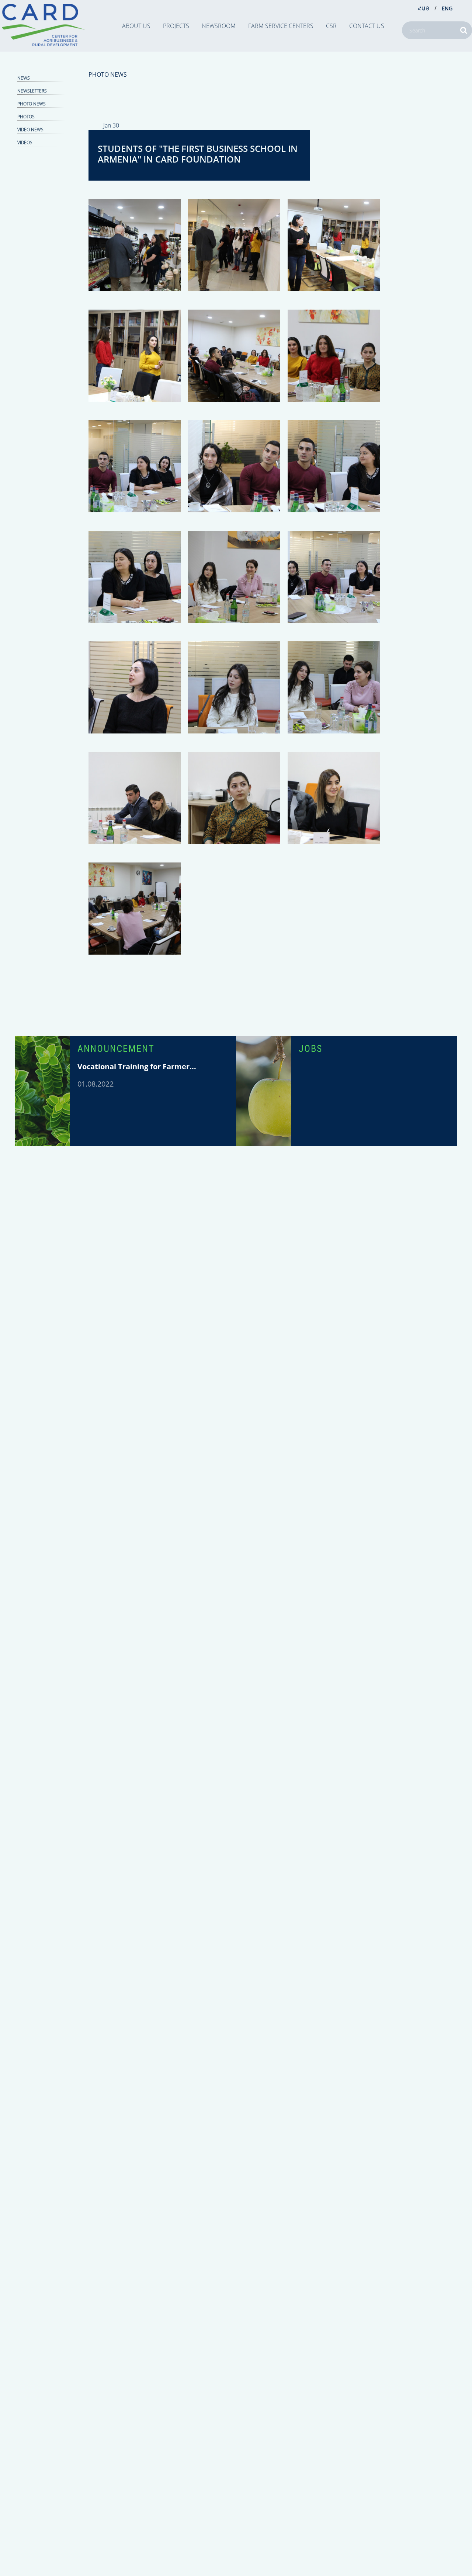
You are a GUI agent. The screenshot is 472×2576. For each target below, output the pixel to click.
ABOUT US (136, 26)
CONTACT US (367, 26)
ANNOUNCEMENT (116, 1049)
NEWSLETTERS (32, 91)
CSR (331, 26)
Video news (30, 130)
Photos (26, 117)
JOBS (310, 1049)
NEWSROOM (219, 26)
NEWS (24, 78)
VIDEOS (25, 142)
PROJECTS (176, 26)
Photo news (32, 104)
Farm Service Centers (281, 26)
